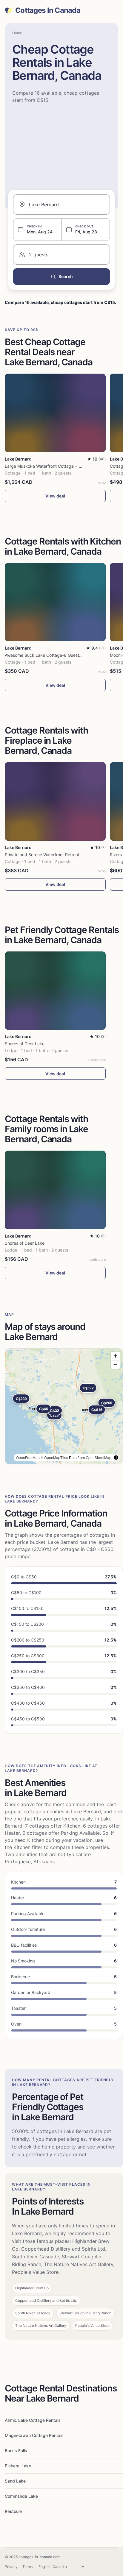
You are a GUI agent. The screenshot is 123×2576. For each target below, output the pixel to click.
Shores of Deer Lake (25, 1044)
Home (17, 33)
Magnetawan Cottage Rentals (34, 2435)
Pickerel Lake (18, 2466)
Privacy (11, 2567)
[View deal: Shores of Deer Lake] (55, 991)
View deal (55, 496)
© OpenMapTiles (54, 1457)
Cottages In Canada (48, 10)
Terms (27, 2567)
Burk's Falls (16, 2451)
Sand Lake (15, 2481)
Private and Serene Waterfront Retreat (42, 855)
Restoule (13, 2511)
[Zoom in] (115, 1356)
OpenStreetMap (99, 1457)
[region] (64, 1406)
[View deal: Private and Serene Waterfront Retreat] (55, 801)
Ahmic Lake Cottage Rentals (33, 2420)
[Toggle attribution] (116, 1458)
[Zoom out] (115, 1365)
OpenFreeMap (28, 1457)
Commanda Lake (21, 2496)
